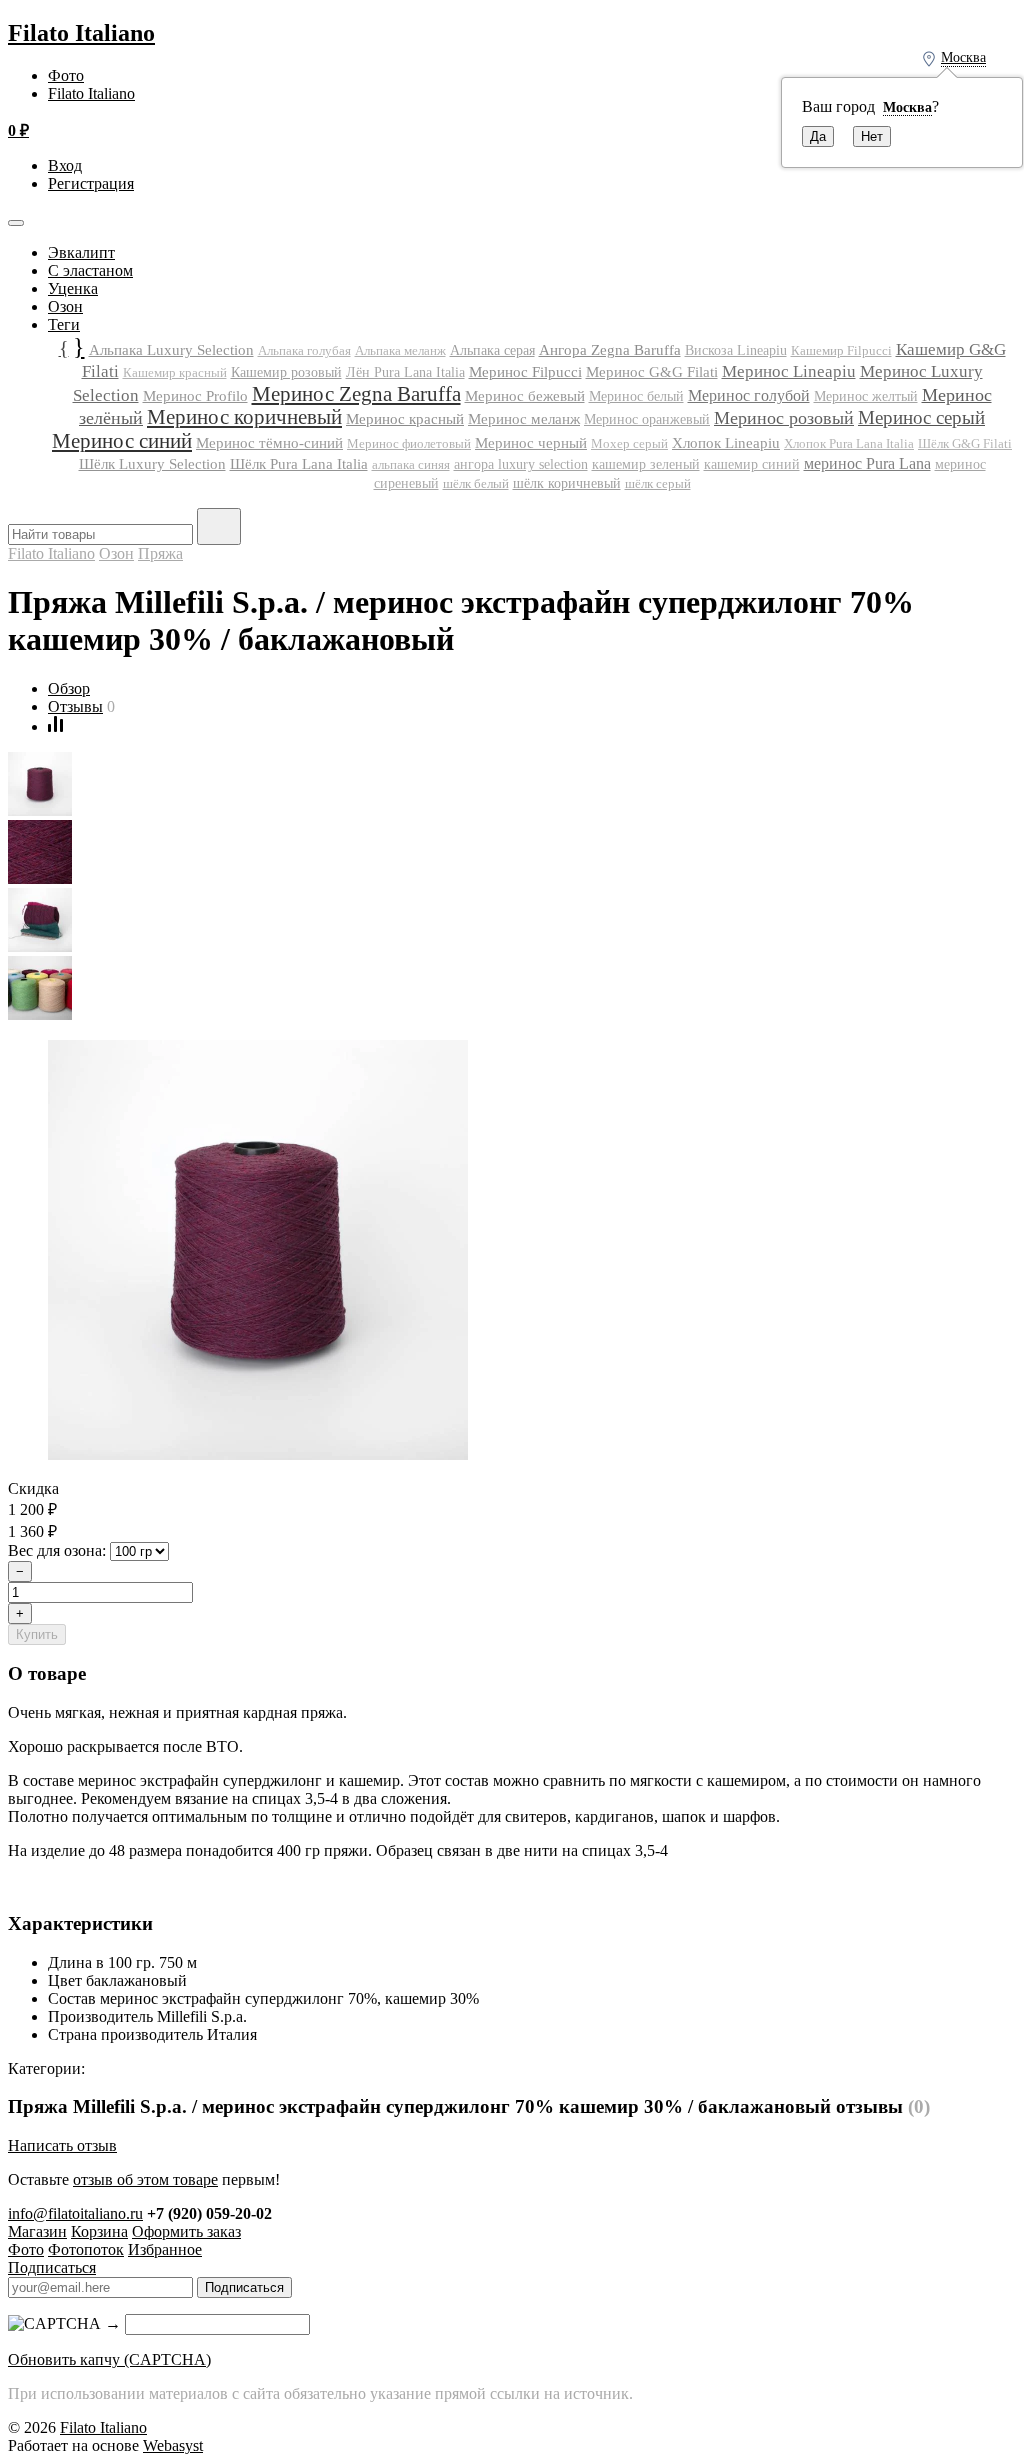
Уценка (73, 288)
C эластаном (90, 270)
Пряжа (160, 553)
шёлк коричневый (567, 483)
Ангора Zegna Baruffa (610, 349)
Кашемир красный (175, 373)
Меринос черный (531, 443)
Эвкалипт (81, 252)
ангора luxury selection (521, 464)
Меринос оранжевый (647, 419)
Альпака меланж (400, 350)
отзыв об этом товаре (145, 2179)
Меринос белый (636, 396)
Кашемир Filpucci (841, 350)
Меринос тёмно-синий (269, 443)
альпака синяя (411, 464)
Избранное (165, 2249)
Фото (66, 75)
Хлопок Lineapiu (726, 443)
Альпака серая (492, 350)
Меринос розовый (784, 418)
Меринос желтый (866, 396)
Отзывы (75, 706)
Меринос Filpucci (525, 371)
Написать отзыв (62, 2145)
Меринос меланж (524, 419)
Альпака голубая (304, 350)
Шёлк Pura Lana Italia (299, 464)
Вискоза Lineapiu (736, 350)
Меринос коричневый (244, 417)
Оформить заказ (186, 2231)
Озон (65, 306)
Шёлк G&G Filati (965, 444)
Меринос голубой (749, 395)
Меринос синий (122, 441)
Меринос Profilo (195, 396)
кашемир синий (752, 464)
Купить (37, 1634)
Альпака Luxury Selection (171, 350)
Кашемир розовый (286, 372)
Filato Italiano (81, 33)
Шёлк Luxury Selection (152, 464)
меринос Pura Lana (867, 463)
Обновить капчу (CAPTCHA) (109, 2359)
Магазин (37, 2231)
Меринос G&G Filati (652, 372)
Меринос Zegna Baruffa (356, 393)
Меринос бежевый (525, 396)
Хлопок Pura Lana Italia (849, 444)
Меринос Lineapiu (789, 371)
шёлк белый (476, 483)
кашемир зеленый (646, 464)
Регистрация (91, 183)
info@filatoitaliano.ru (75, 2213)
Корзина (99, 2231)
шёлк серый (658, 483)
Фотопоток (86, 2249)
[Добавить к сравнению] (55, 726)
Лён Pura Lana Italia (405, 372)
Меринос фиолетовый (409, 443)
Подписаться (52, 2267)
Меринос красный (405, 418)
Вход (65, 165)
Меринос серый (921, 417)
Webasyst (173, 2445)
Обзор (69, 688)
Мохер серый (629, 443)
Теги (64, 324)
